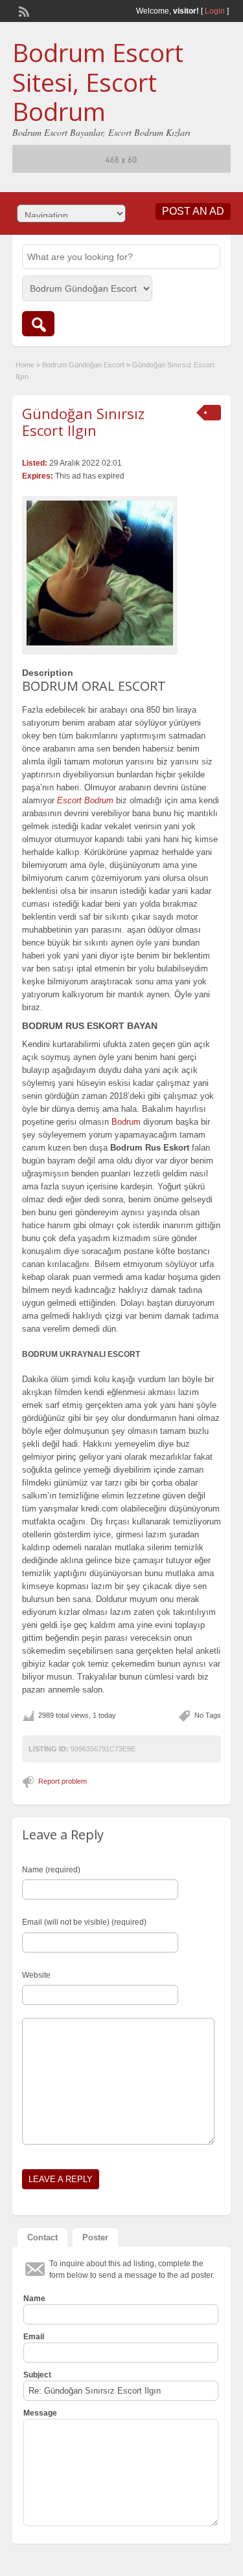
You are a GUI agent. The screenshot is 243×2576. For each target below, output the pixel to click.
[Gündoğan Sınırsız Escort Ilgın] (100, 573)
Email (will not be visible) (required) (84, 1922)
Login (215, 11)
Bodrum (126, 1122)
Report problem (63, 1781)
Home (25, 365)
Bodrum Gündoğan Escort (83, 365)
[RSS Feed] (23, 10)
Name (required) (51, 1870)
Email (34, 2337)
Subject (37, 2375)
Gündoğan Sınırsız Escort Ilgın (83, 422)
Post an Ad (193, 211)
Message (40, 2413)
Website (36, 1975)
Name (34, 2299)
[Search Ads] (38, 324)
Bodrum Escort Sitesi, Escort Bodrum (98, 82)
